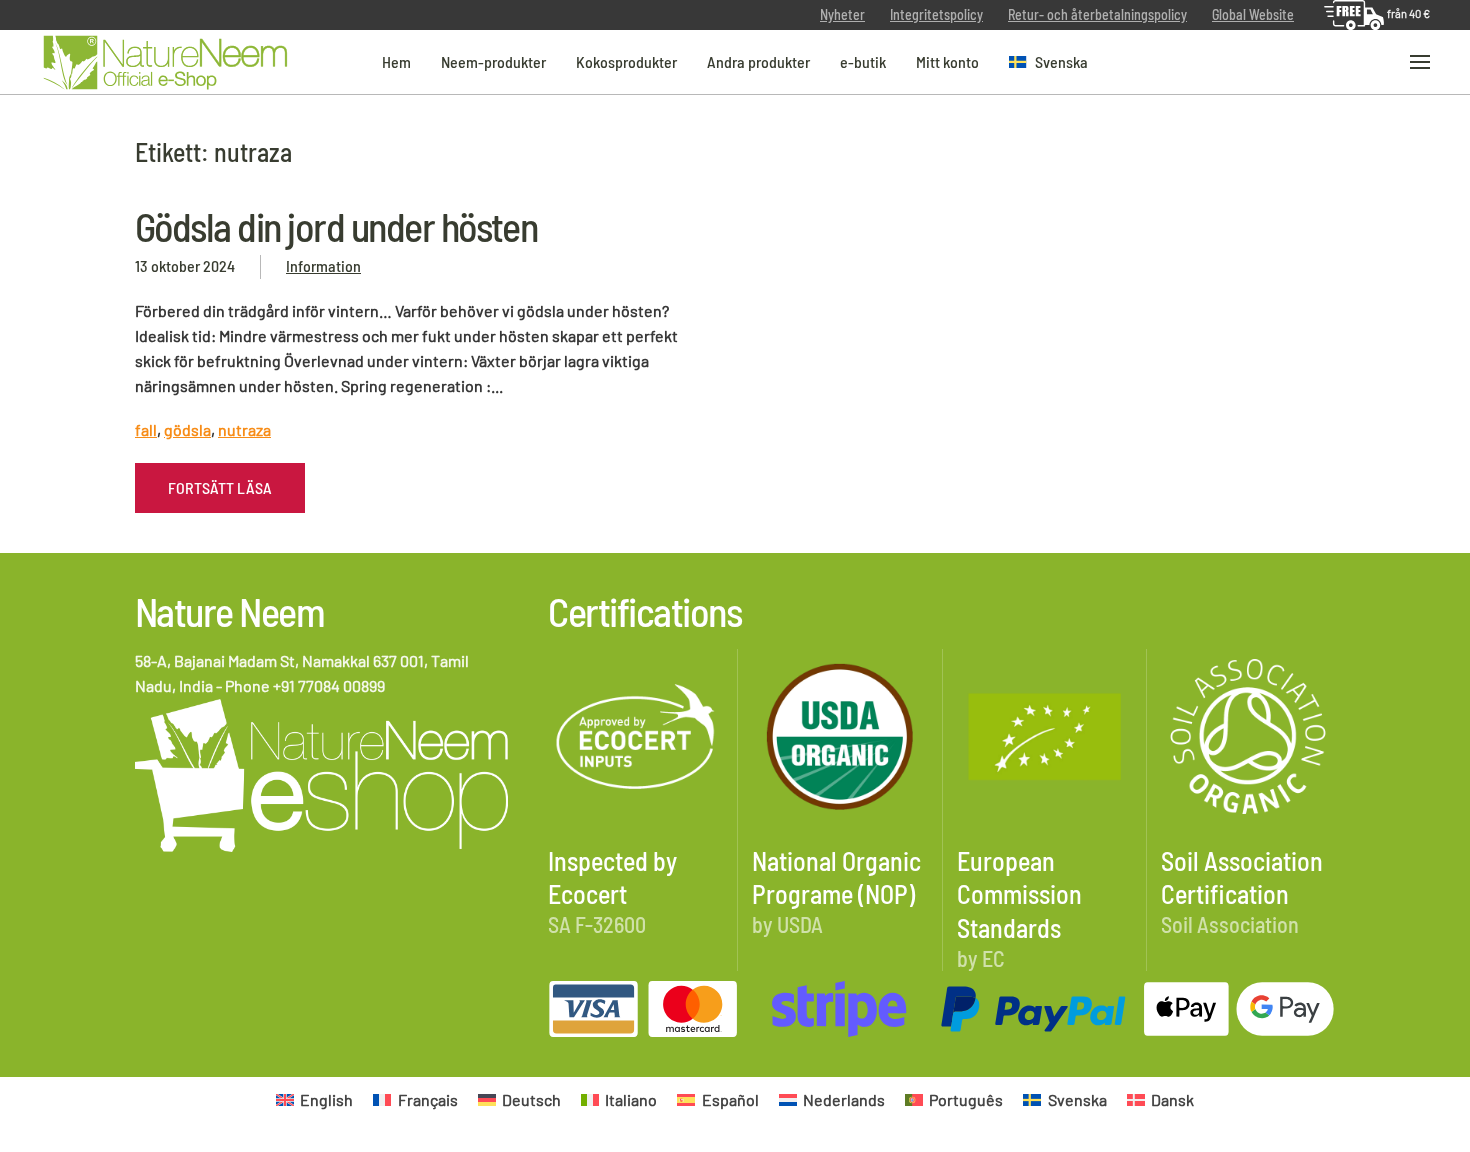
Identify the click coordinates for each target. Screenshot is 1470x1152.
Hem (396, 61)
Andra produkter (758, 61)
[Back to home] (165, 62)
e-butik (863, 61)
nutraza (244, 429)
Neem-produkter (493, 61)
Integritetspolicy (936, 14)
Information (323, 265)
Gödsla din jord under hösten (336, 226)
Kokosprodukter (626, 61)
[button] (1049, 62)
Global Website (1253, 14)
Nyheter (842, 14)
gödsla (187, 429)
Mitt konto (947, 61)
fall (146, 429)
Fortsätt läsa (220, 487)
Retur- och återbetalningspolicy (1097, 14)
